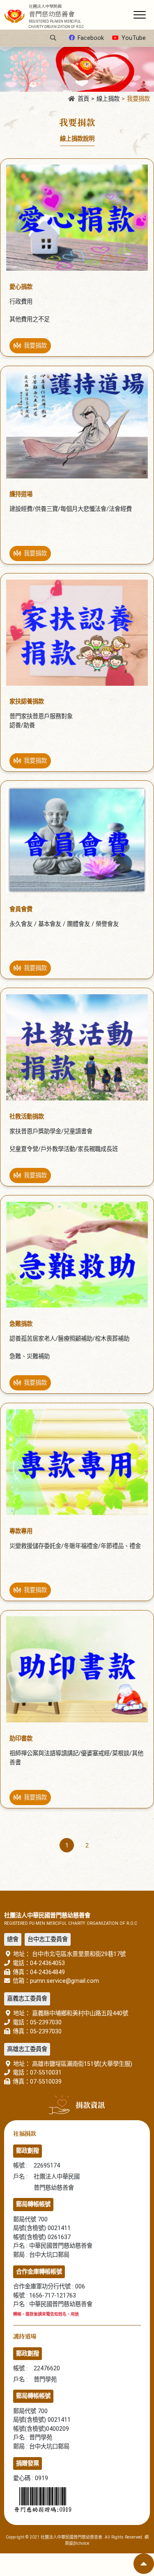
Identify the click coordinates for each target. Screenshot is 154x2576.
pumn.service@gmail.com (64, 1981)
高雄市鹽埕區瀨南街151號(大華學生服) (81, 2064)
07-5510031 (46, 2073)
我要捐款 (138, 99)
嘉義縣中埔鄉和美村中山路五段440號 (79, 2013)
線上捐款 (108, 99)
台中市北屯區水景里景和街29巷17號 (78, 1954)
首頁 (83, 99)
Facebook (91, 38)
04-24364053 (47, 1963)
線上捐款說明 (77, 139)
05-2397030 (46, 2023)
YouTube (134, 38)
